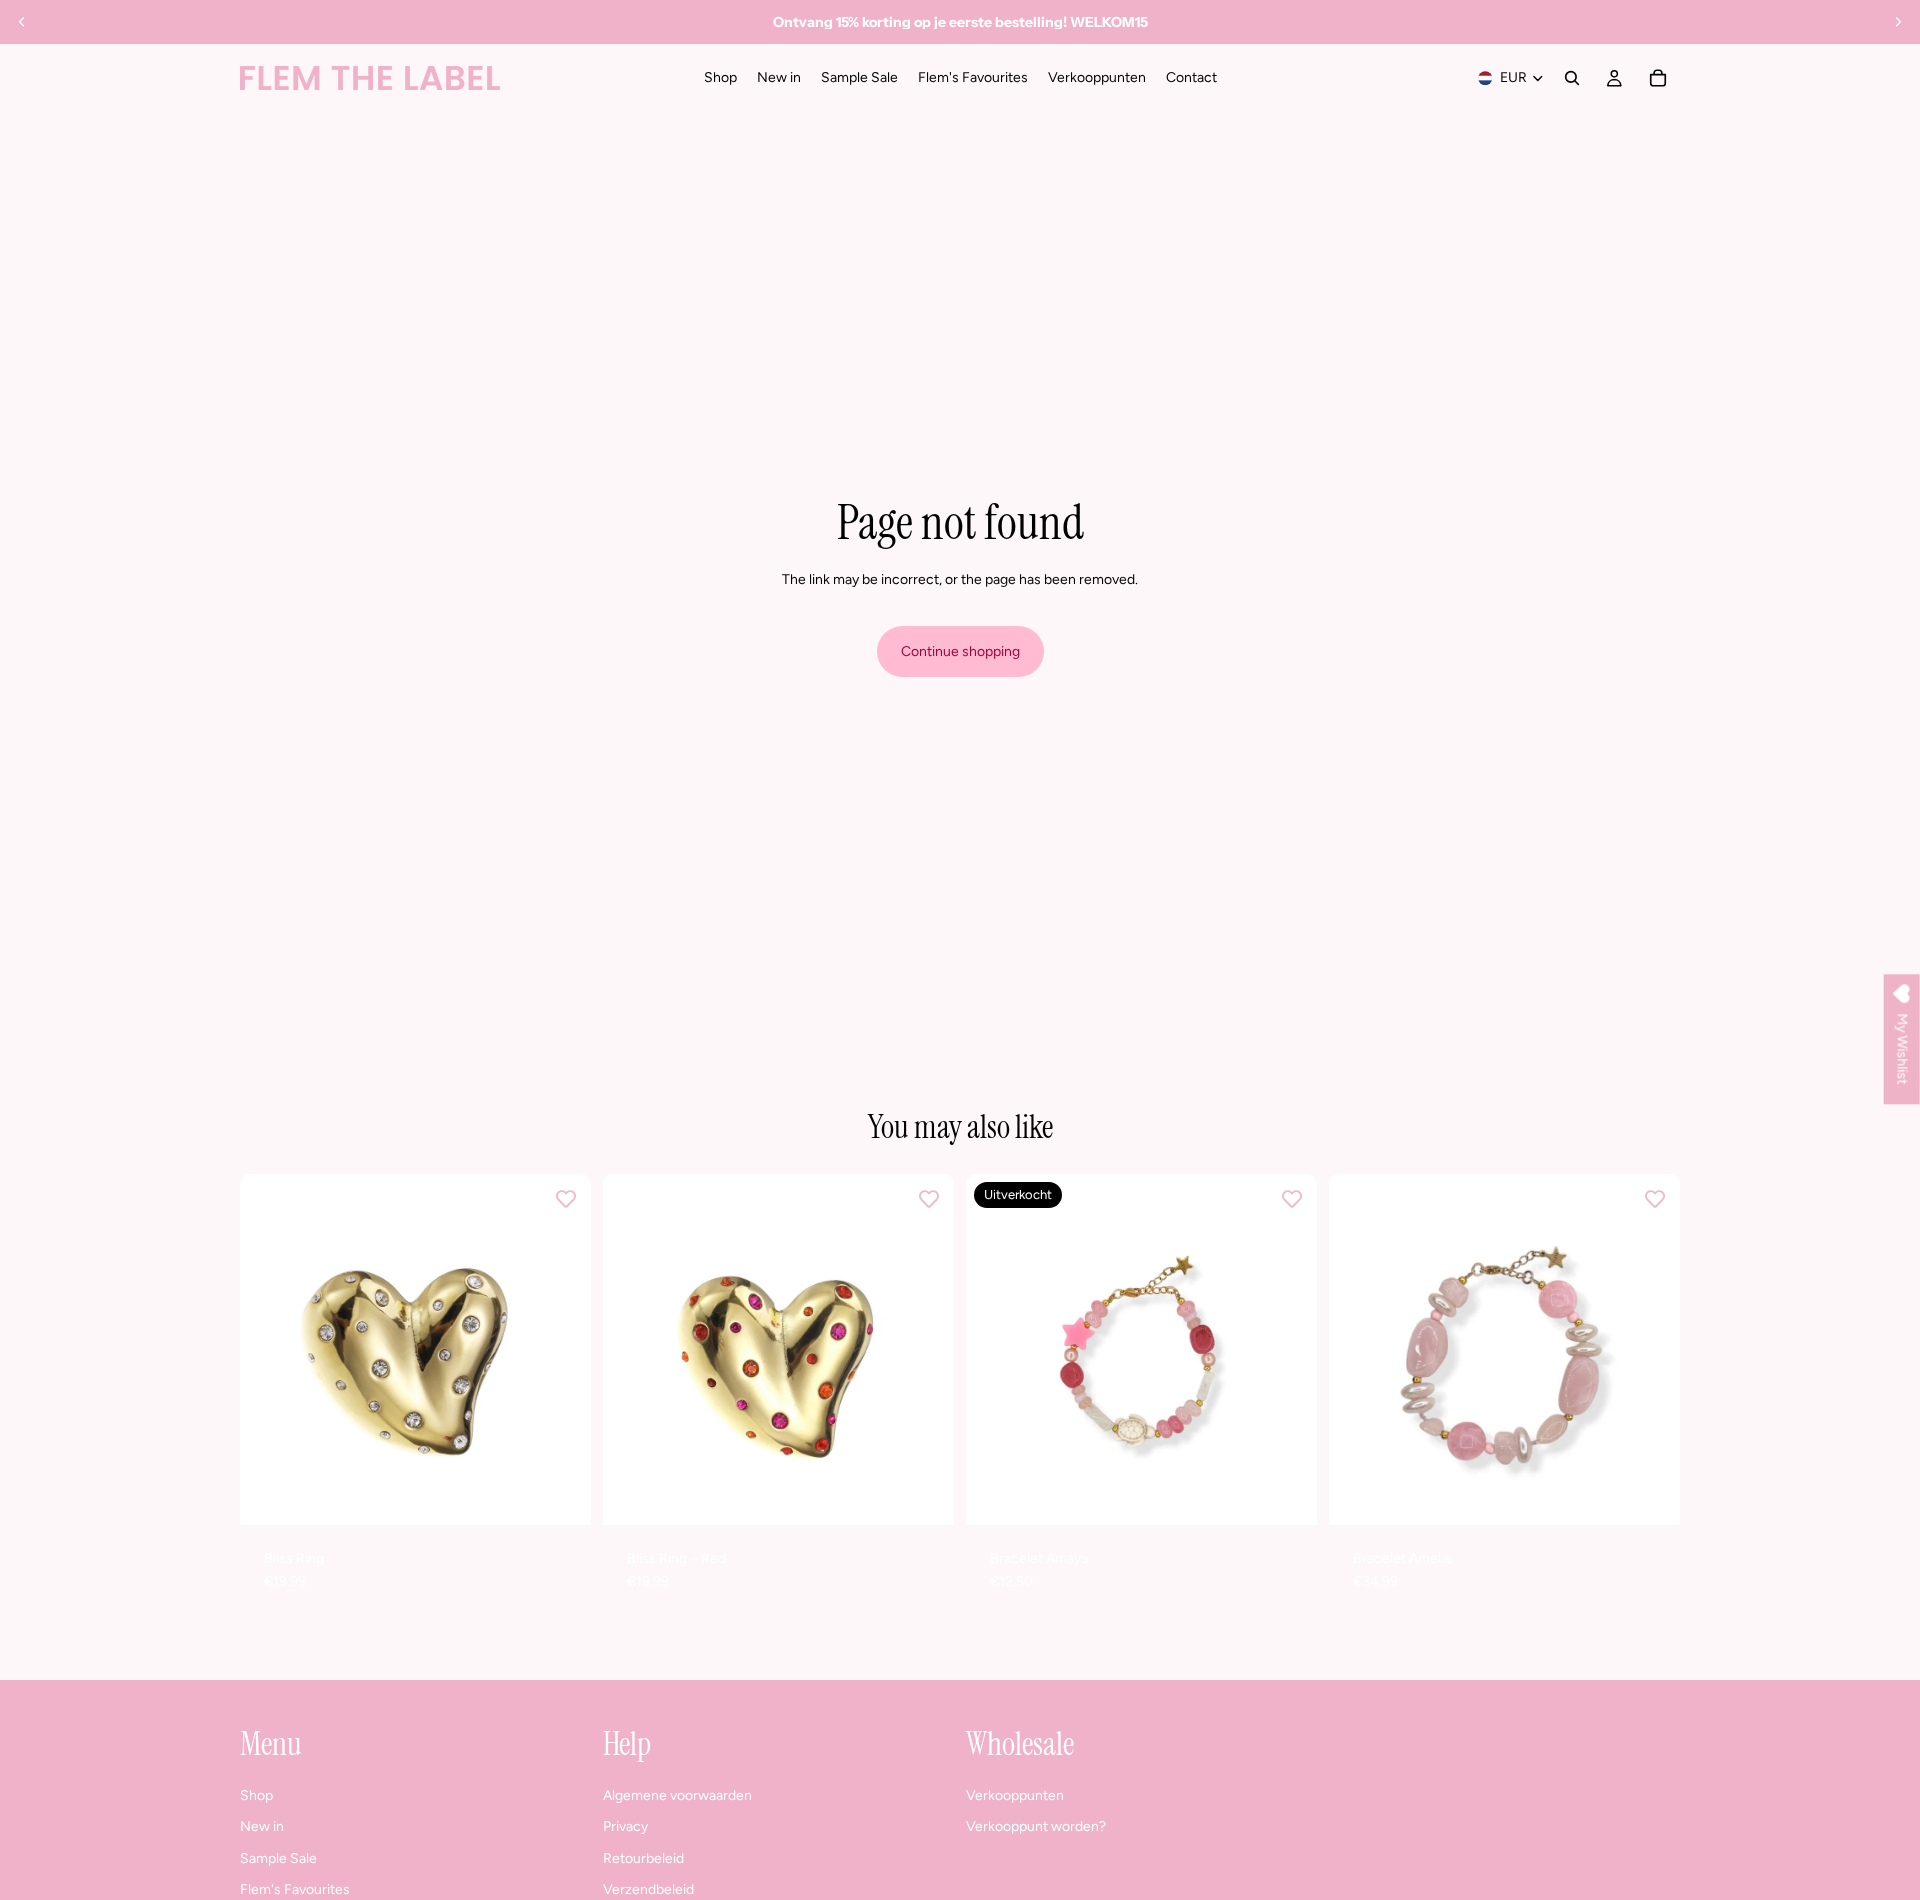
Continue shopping (960, 651)
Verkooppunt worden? (1036, 1826)
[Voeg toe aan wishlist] (566, 1199)
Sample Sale (278, 1858)
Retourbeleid (643, 1858)
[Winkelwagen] (1658, 78)
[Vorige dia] (22, 22)
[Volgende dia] (1898, 22)
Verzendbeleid (648, 1889)
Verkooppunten (1015, 1794)
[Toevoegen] (560, 1494)
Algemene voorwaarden (677, 1794)
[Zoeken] (1572, 78)
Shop (256, 1794)
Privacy (625, 1826)
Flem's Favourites (295, 1889)
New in (262, 1826)
